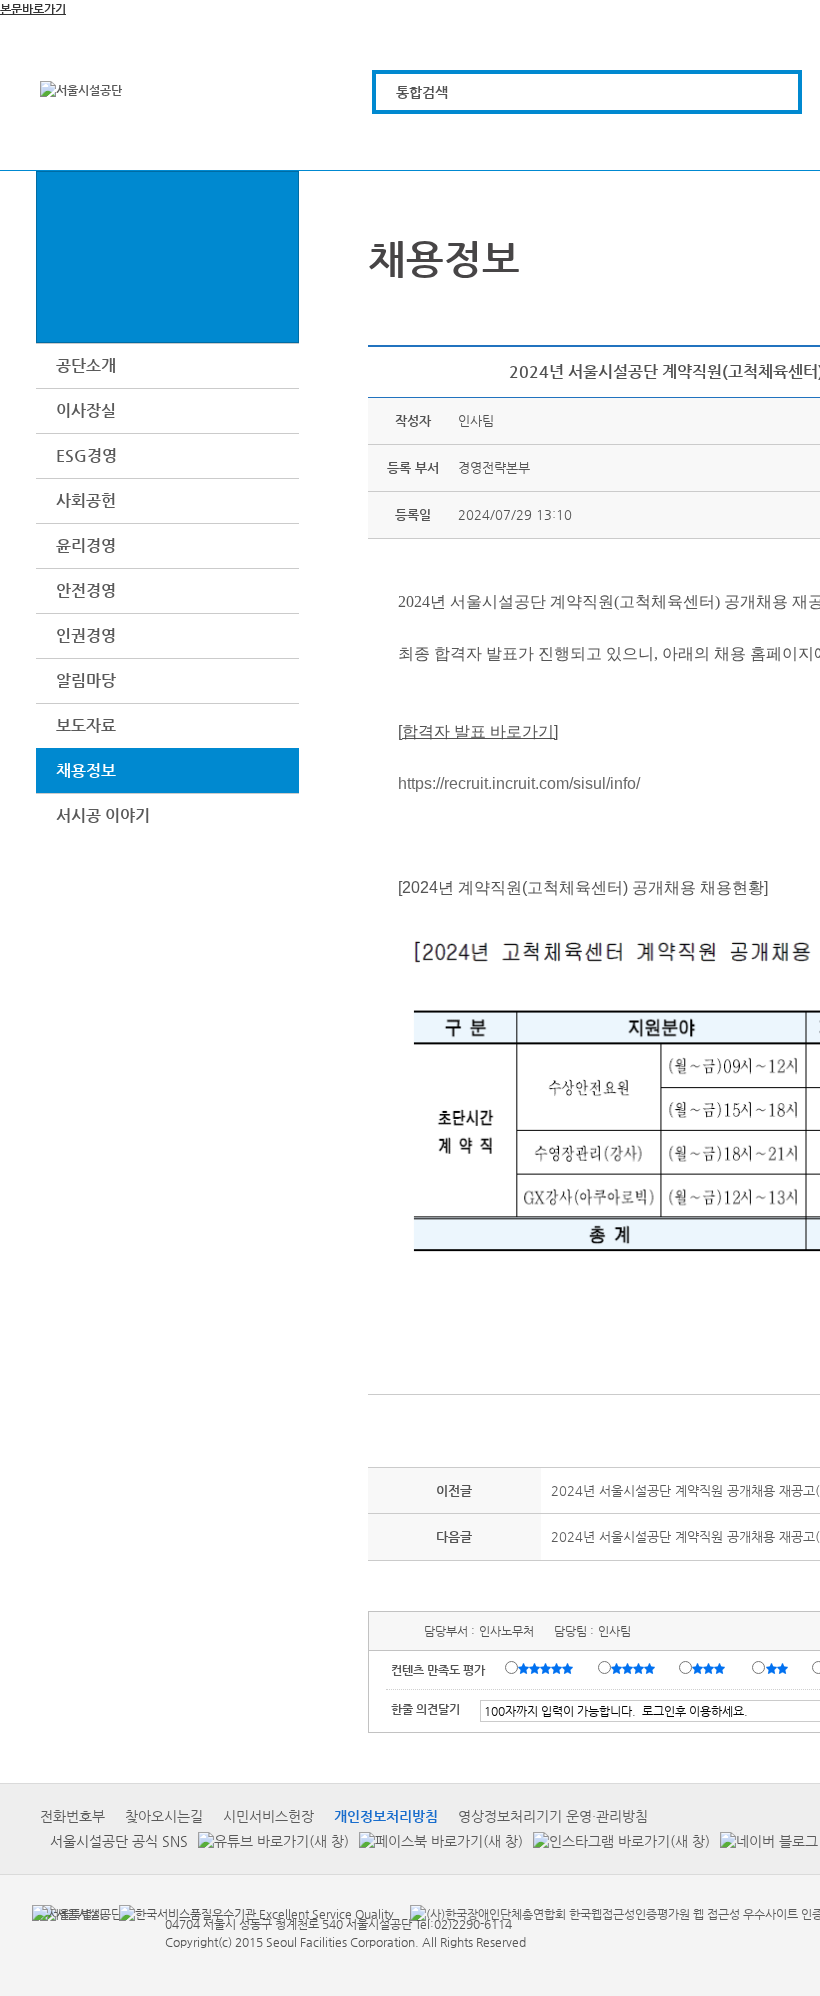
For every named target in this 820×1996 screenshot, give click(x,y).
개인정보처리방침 (386, 1816)
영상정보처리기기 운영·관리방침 (553, 1816)
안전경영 (86, 590)
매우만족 (548, 1669)
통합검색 (422, 92)
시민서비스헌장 (268, 1816)
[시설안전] (745, 142)
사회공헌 (86, 500)
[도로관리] (632, 142)
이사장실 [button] (86, 410)
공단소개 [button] (86, 365)
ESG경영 (86, 455)
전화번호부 (72, 1816)
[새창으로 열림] (268, 1841)
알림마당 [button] (86, 680)
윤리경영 (86, 545)
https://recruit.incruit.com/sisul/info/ (519, 783)
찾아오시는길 (164, 1816)
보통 (712, 1669)
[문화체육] (519, 142)
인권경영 (86, 635)
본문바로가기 (33, 9)
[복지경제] (406, 142)
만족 (635, 1669)
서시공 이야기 (103, 815)
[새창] (67, 1913)
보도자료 (86, 725)
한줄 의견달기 (425, 1709)
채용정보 (86, 770)
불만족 (778, 1669)
